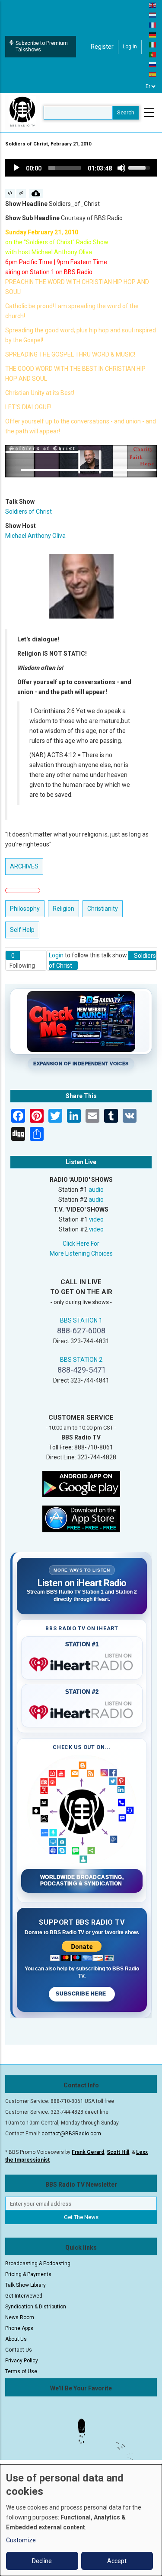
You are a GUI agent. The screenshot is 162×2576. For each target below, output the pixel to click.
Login (56, 955)
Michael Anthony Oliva (35, 536)
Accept (117, 2561)
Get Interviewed (24, 2296)
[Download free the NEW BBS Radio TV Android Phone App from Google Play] (81, 1484)
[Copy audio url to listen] (21, 193)
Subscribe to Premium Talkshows (42, 46)
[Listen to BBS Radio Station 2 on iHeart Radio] (82, 1711)
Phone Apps (19, 2328)
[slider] (65, 168)
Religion (64, 909)
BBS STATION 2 (81, 1360)
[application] (81, 168)
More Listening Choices (81, 1253)
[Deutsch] (153, 35)
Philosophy (25, 909)
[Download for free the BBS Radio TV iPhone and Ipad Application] (81, 1518)
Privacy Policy (22, 2361)
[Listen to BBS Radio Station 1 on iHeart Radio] (82, 1663)
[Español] (153, 74)
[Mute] (121, 168)
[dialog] (81, 2520)
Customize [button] (21, 2540)
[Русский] (153, 64)
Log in (130, 47)
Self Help (22, 930)
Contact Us (19, 2350)
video (96, 1219)
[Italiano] (153, 44)
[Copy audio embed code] (10, 193)
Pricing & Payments (28, 2274)
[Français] (153, 25)
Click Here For (81, 1244)
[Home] (22, 112)
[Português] (153, 54)
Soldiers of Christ (29, 511)
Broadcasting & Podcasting (38, 2263)
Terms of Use (21, 2371)
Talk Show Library (25, 2285)
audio (96, 1190)
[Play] (16, 168)
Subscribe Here (82, 1994)
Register (102, 47)
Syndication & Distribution (36, 2307)
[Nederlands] (153, 15)
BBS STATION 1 (81, 1320)
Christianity (103, 909)
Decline (42, 2561)
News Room (20, 2317)
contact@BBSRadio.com (71, 2134)
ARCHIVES (24, 866)
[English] (153, 5)
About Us (16, 2339)
